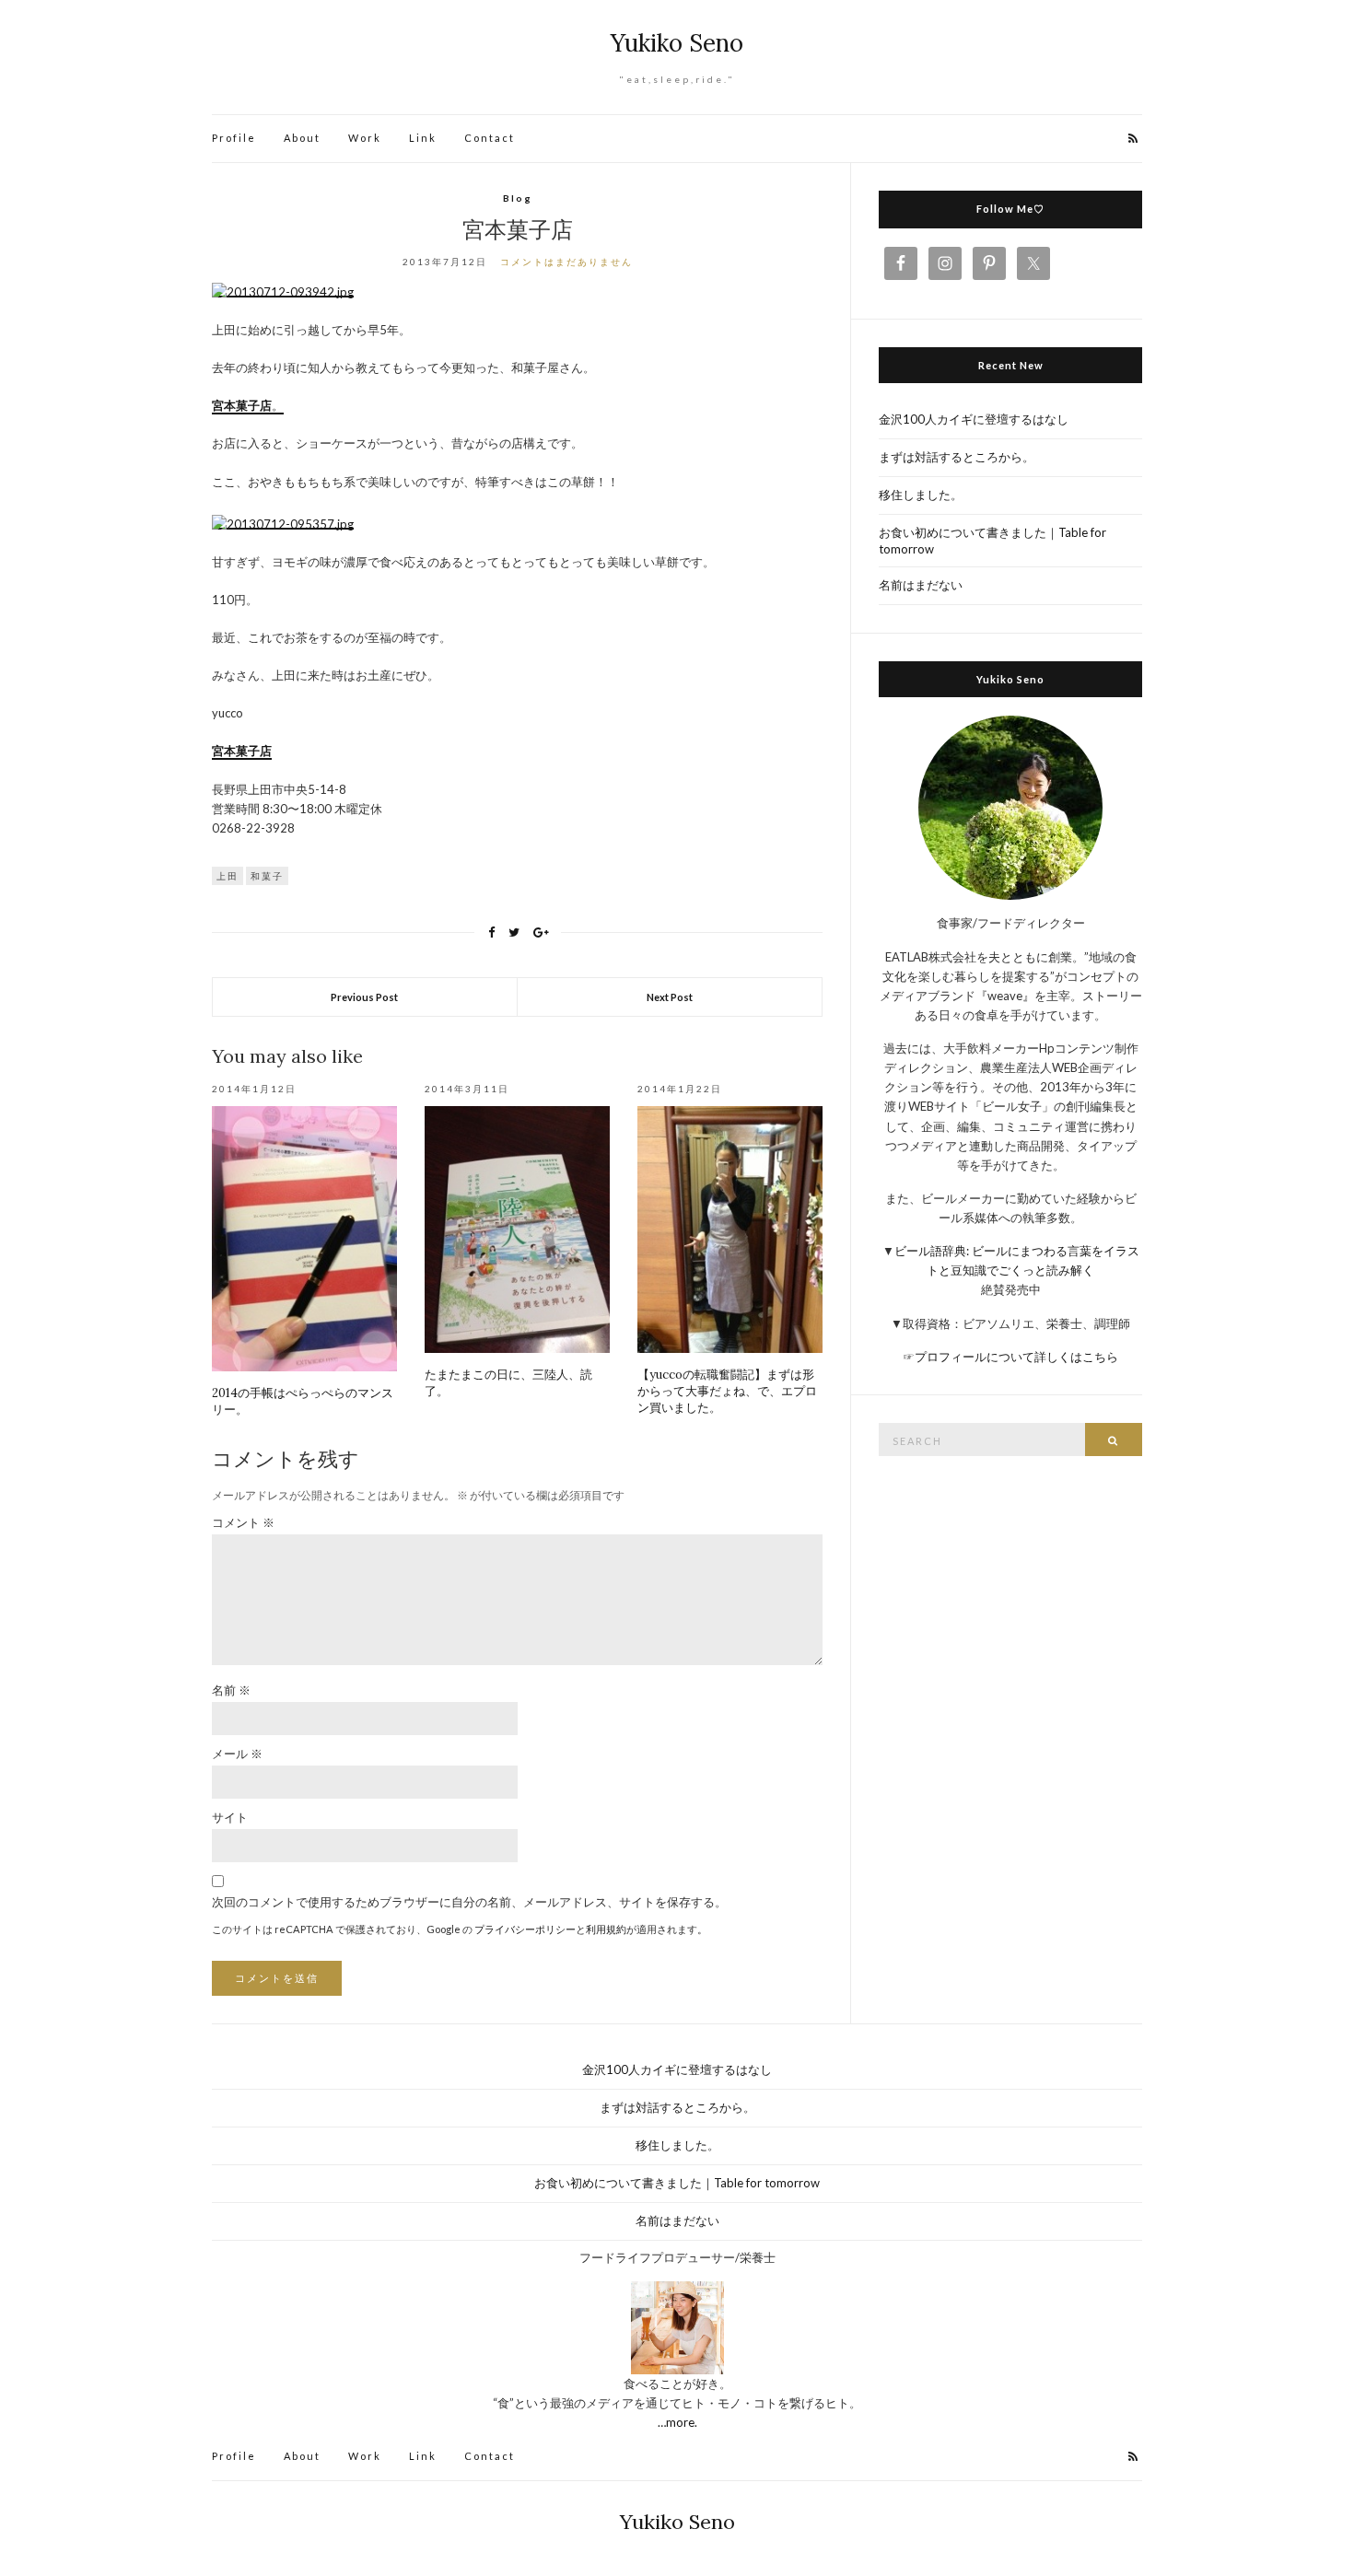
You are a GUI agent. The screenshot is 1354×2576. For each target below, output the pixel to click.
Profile (234, 138)
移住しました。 (921, 495)
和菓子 (267, 876)
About (302, 138)
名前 (231, 1690)
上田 (228, 876)
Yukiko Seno (677, 43)
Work (365, 138)
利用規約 (606, 1929)
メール (237, 1754)
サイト (230, 1817)
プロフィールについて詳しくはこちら (1016, 1357)
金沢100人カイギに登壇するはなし (974, 419)
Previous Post (364, 997)
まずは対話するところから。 (957, 457)
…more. (677, 2422)
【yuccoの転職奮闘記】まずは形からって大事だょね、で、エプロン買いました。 (727, 1391)
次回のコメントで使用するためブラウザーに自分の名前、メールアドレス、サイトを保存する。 (469, 1902)
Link (423, 138)
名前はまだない (921, 585)
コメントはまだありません (566, 262)
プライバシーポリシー (525, 1929)
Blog (518, 198)
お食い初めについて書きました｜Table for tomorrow (992, 541)
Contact (490, 138)
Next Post (670, 997)
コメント (243, 1522)
